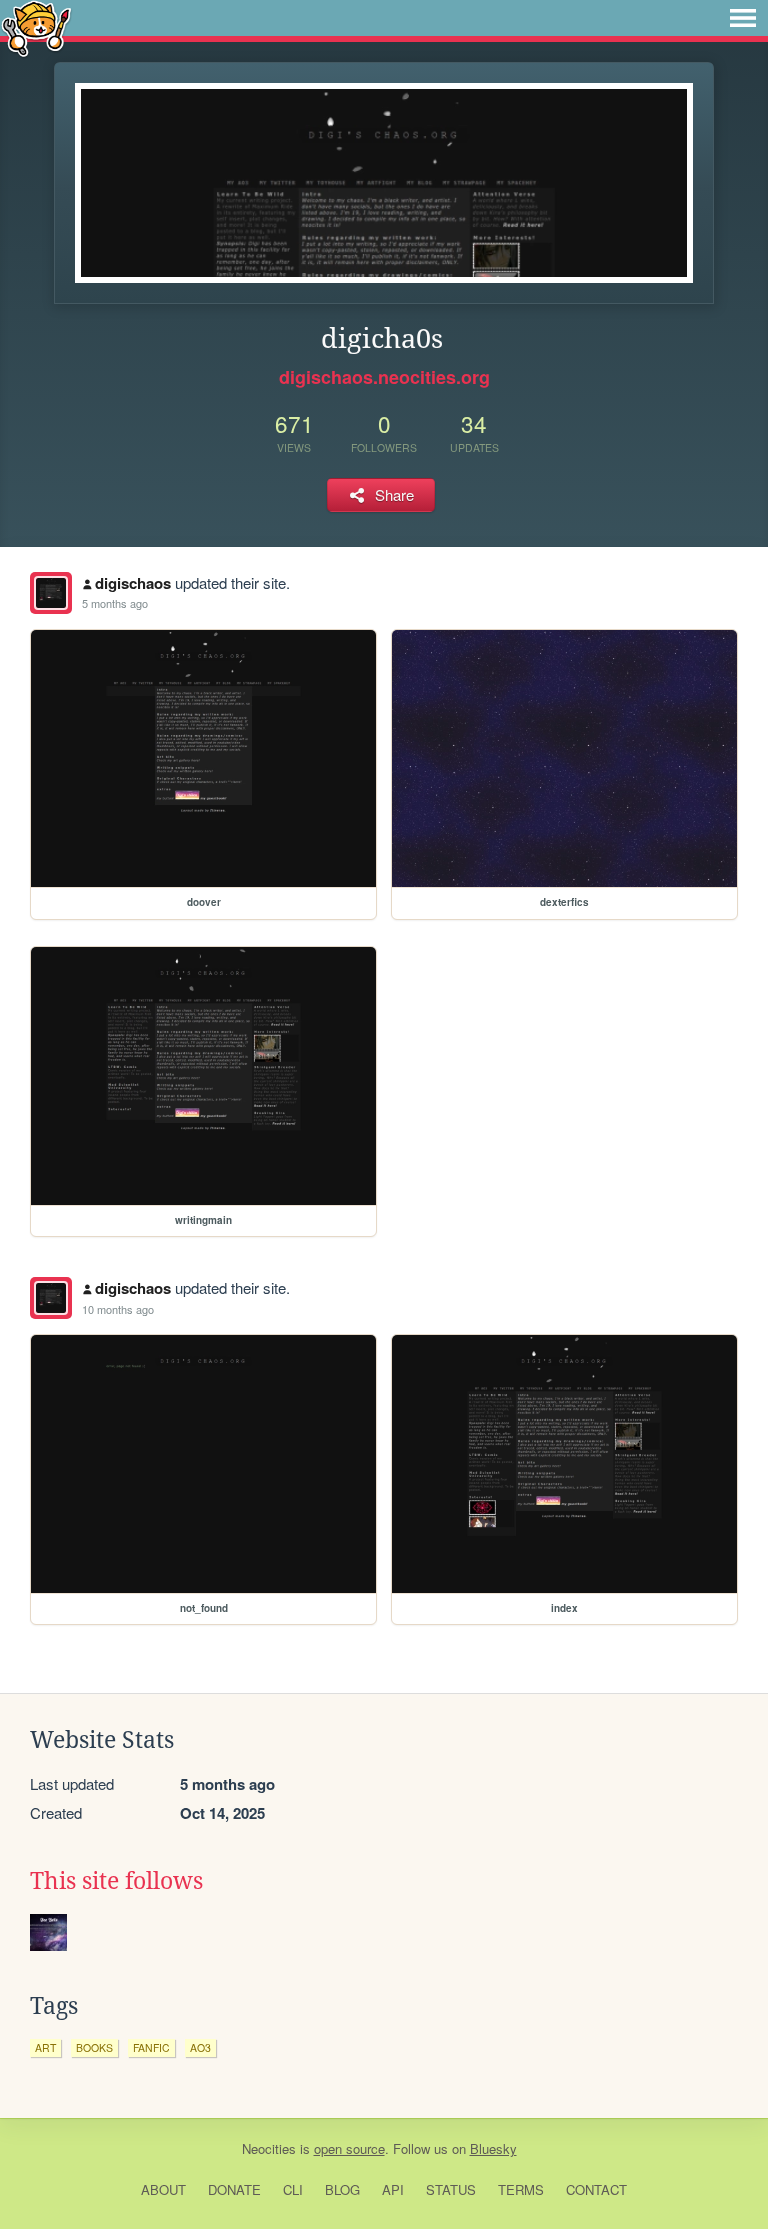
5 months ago (115, 603)
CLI (293, 2189)
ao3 (200, 2047)
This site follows (116, 1881)
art (45, 2047)
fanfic (151, 2047)
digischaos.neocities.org (384, 377)
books (94, 2047)
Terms (521, 2189)
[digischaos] (51, 593)
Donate (234, 2189)
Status (451, 2189)
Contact (596, 2189)
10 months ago (118, 1309)
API (393, 2189)
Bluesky (493, 2148)
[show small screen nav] (743, 18)
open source (349, 2148)
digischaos (133, 583)
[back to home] (36, 27)
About (163, 2189)
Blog (342, 2189)
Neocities (269, 2148)
